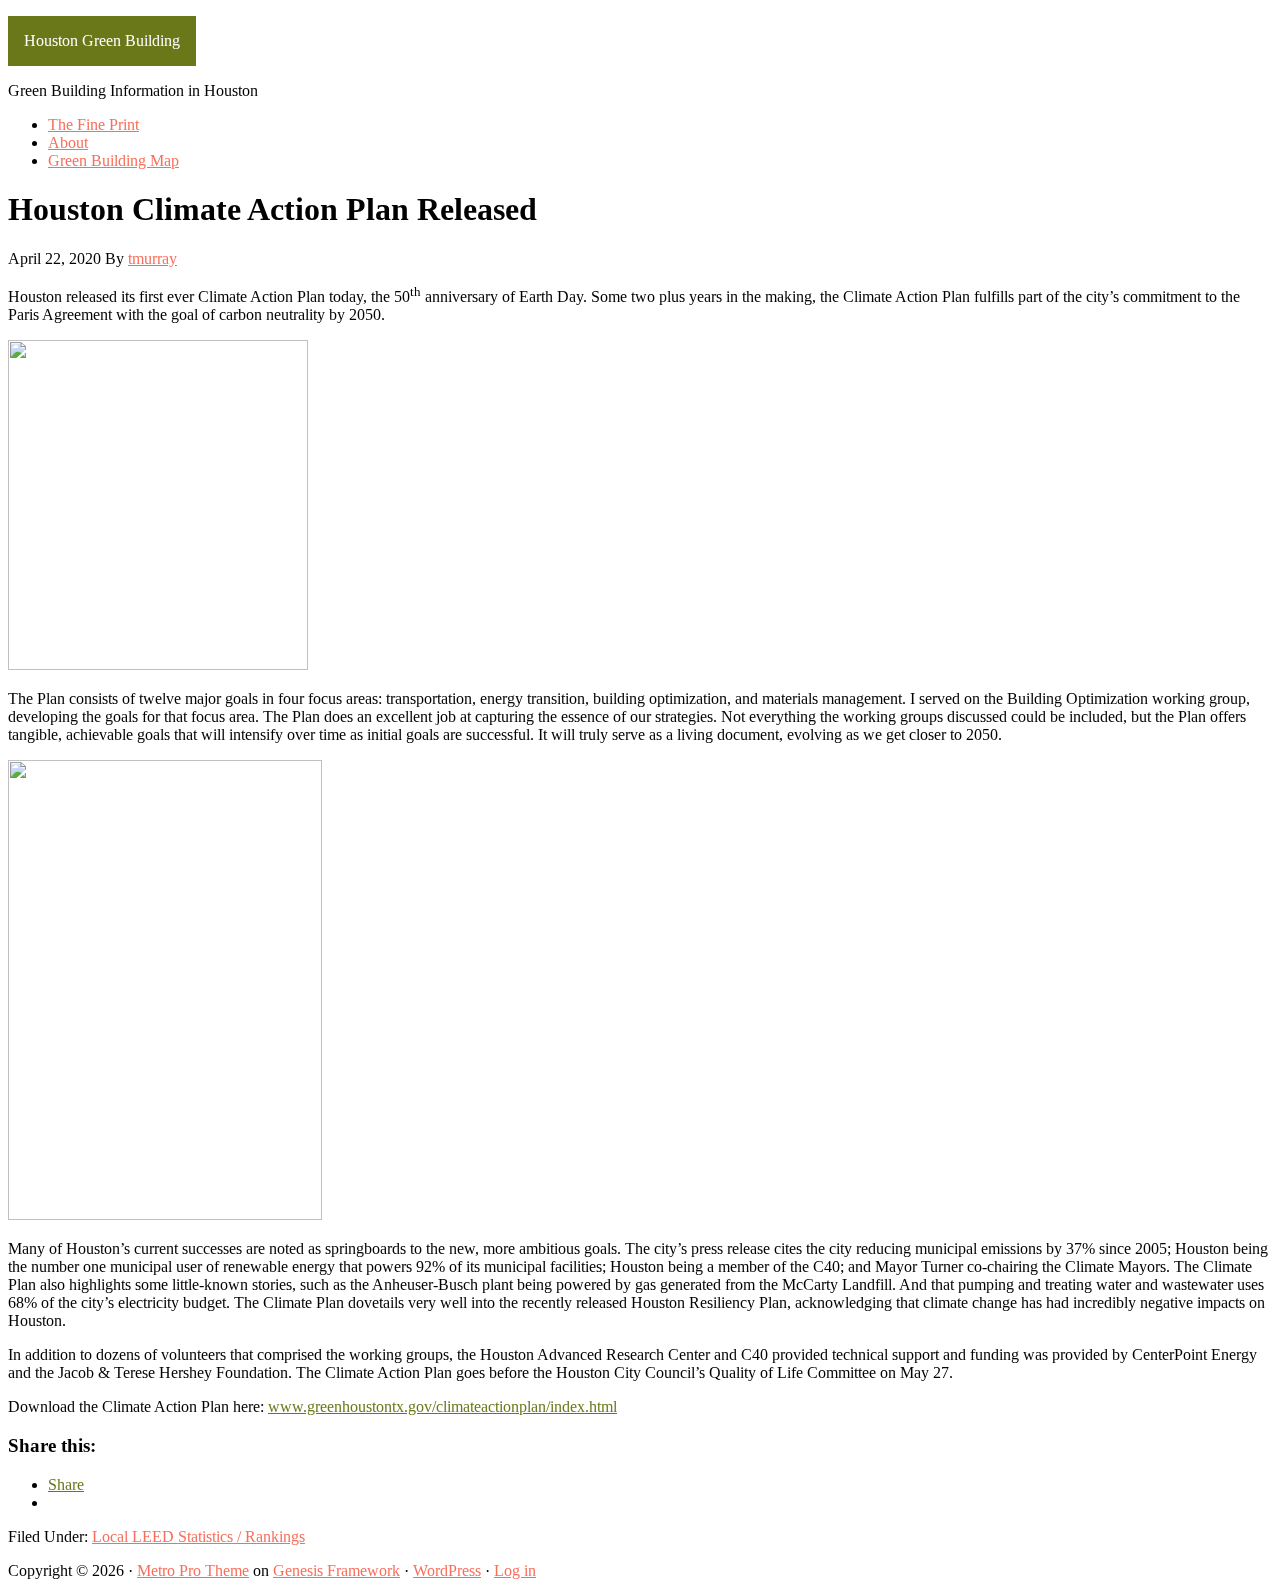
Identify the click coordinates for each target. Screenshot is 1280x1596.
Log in (515, 1570)
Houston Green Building (102, 40)
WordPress (447, 1570)
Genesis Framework (336, 1570)
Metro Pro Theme (193, 1570)
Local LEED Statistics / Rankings (198, 1536)
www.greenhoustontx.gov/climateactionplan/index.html (442, 1406)
